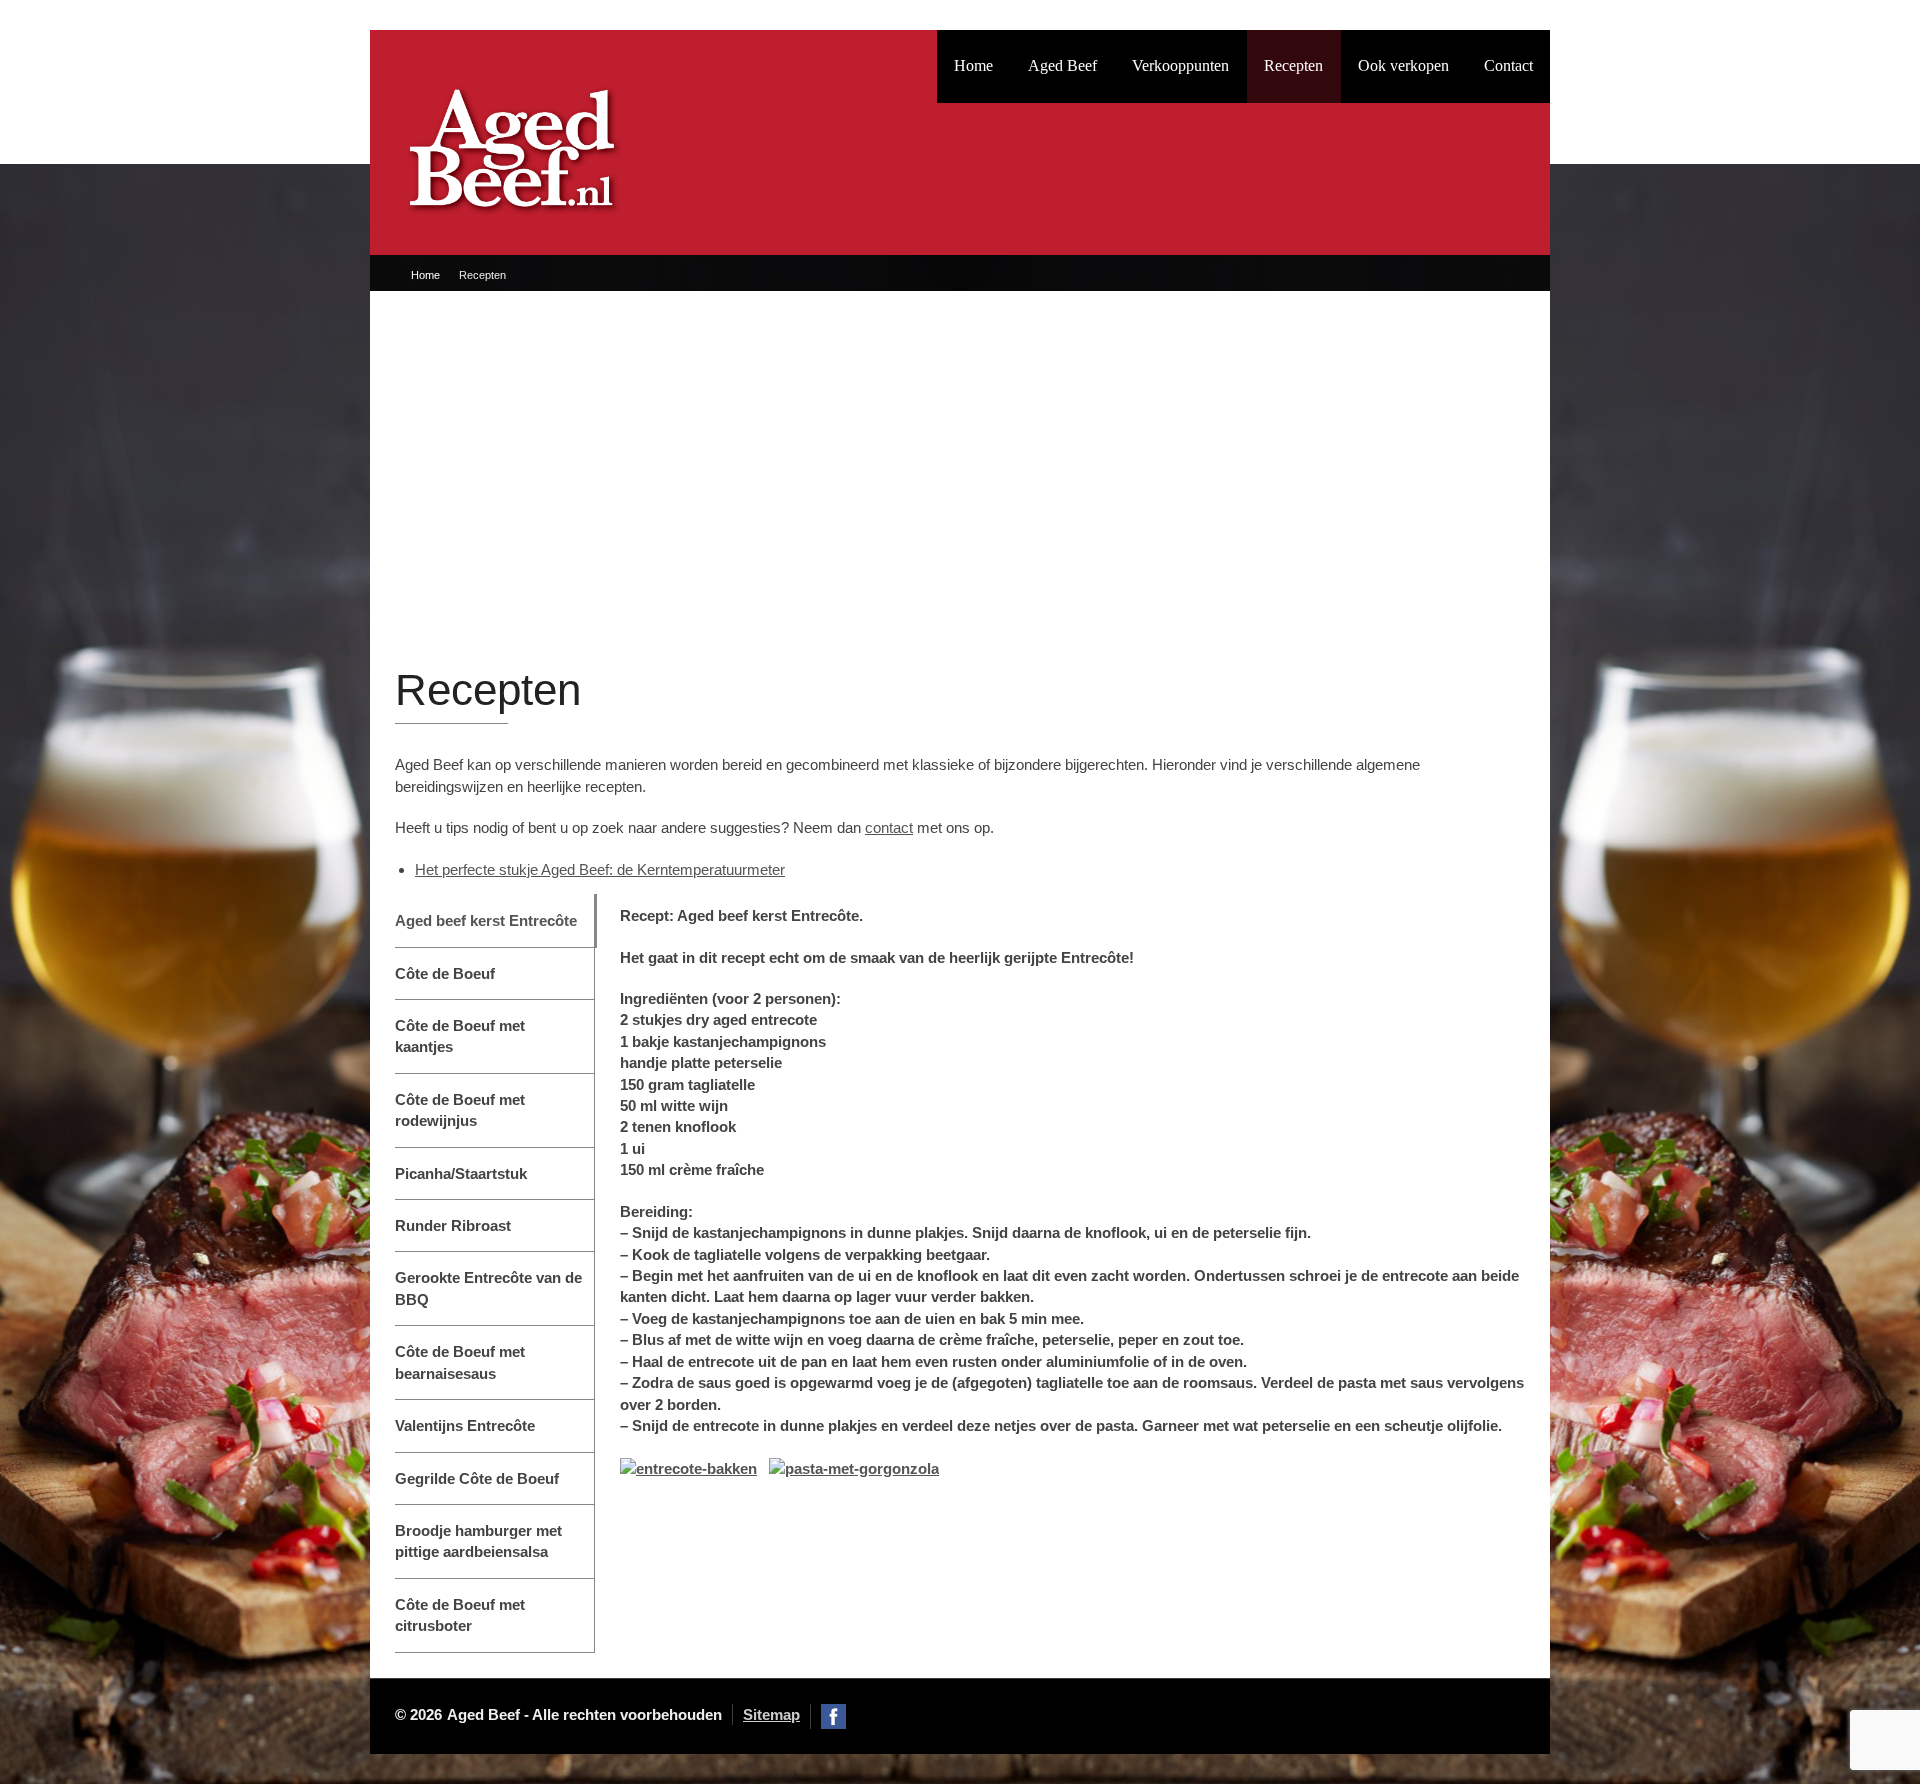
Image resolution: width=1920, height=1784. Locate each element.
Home (973, 65)
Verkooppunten (1180, 65)
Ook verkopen (1403, 65)
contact (889, 827)
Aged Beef (1062, 65)
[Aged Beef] (511, 138)
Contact (1508, 65)
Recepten (1293, 65)
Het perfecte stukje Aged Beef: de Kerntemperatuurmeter (600, 869)
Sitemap (771, 1714)
